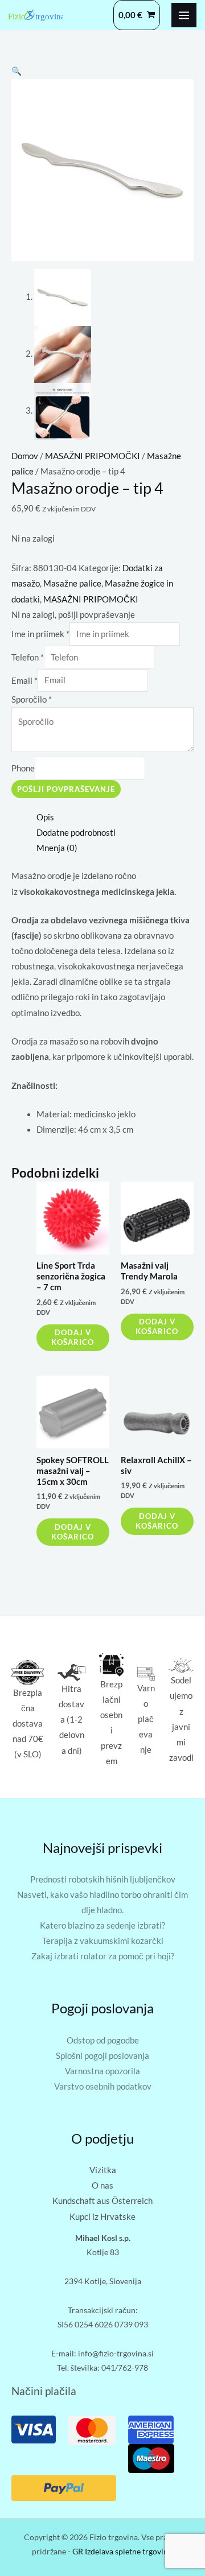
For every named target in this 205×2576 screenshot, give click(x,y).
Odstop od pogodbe (103, 2040)
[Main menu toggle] (184, 15)
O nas (102, 2185)
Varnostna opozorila (102, 2071)
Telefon (28, 657)
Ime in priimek (40, 634)
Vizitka (103, 2170)
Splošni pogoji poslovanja (102, 2056)
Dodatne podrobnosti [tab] (76, 833)
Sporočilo (32, 699)
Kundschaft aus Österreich (102, 2201)
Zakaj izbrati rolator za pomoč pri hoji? (103, 1956)
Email (24, 680)
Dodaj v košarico (73, 1337)
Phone (23, 768)
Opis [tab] (45, 817)
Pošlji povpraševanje (66, 789)
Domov (25, 456)
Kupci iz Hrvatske (102, 2217)
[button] (17, 71)
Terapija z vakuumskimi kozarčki (103, 1941)
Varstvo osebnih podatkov (103, 2086)
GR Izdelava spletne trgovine (122, 2551)
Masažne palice (72, 583)
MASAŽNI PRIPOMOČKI (93, 456)
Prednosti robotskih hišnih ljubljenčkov (103, 1879)
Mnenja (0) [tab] (57, 848)
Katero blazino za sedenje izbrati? (102, 1925)
